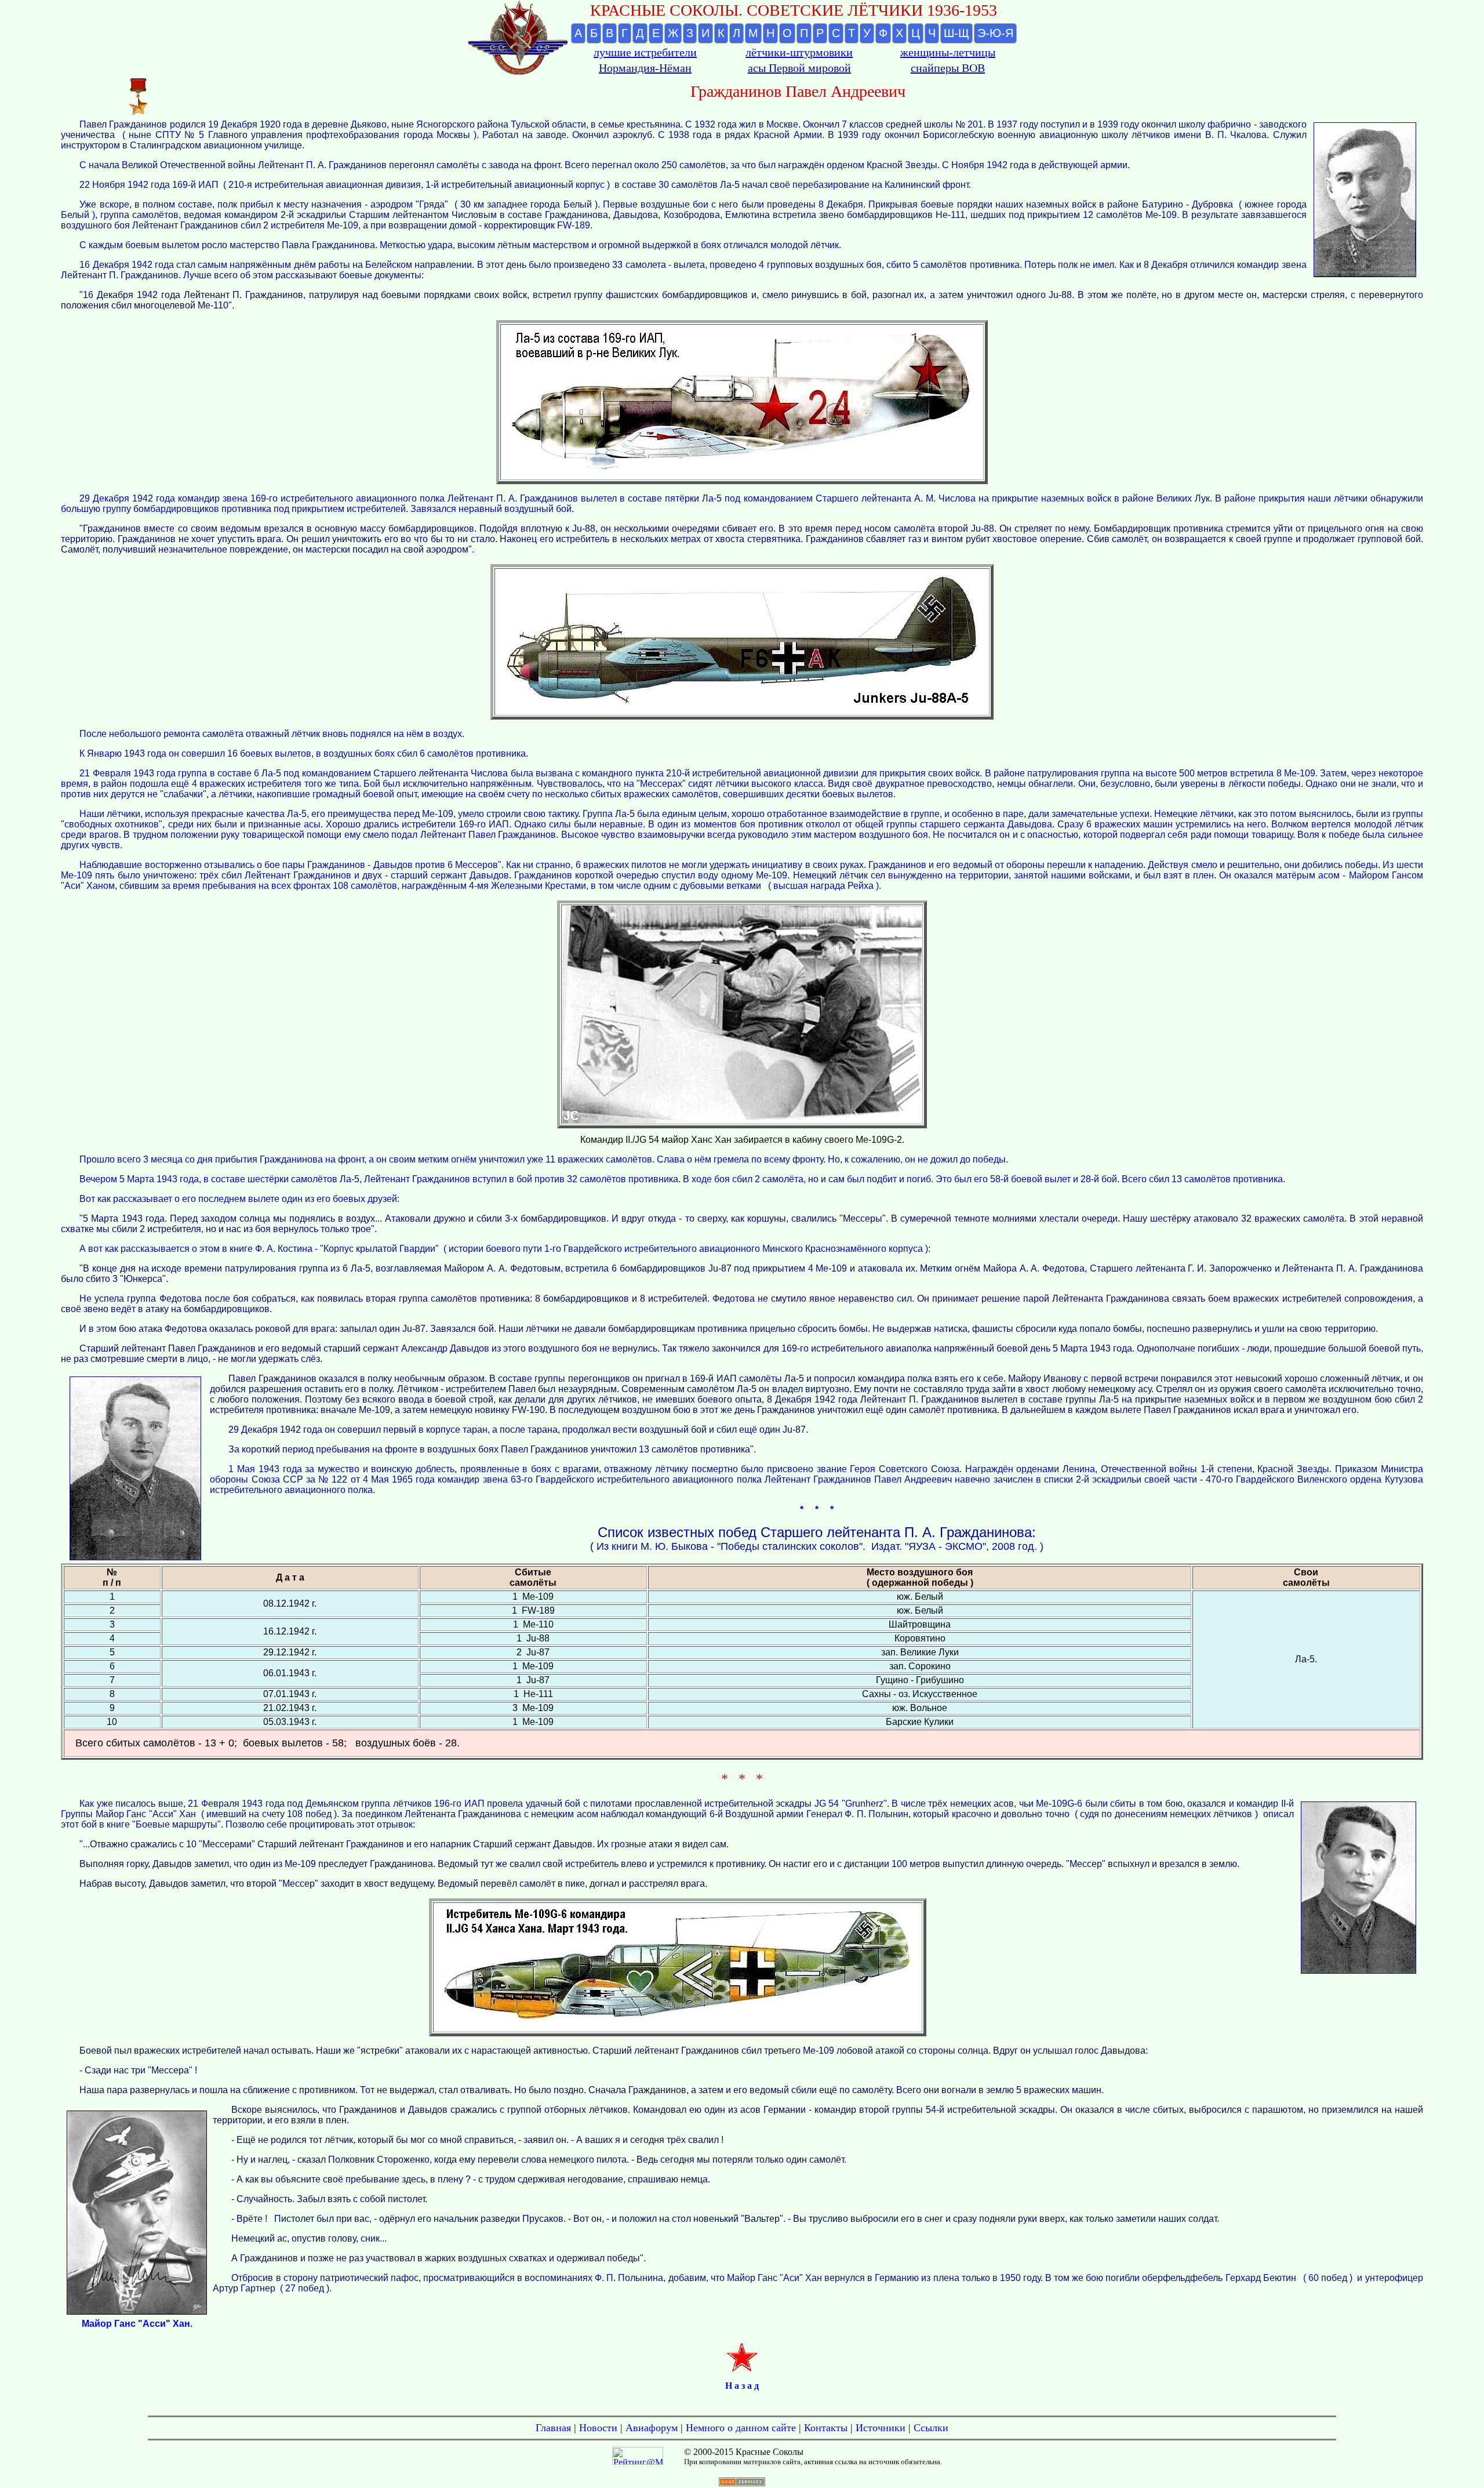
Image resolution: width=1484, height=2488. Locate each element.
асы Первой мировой (799, 68)
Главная (553, 2428)
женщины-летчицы (948, 52)
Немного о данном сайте (741, 2428)
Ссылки (931, 2428)
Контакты (826, 2428)
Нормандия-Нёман (645, 68)
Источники (881, 2428)
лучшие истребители (645, 52)
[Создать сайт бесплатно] (742, 2483)
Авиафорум (652, 2428)
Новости (598, 2428)
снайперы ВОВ (948, 68)
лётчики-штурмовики (799, 52)
